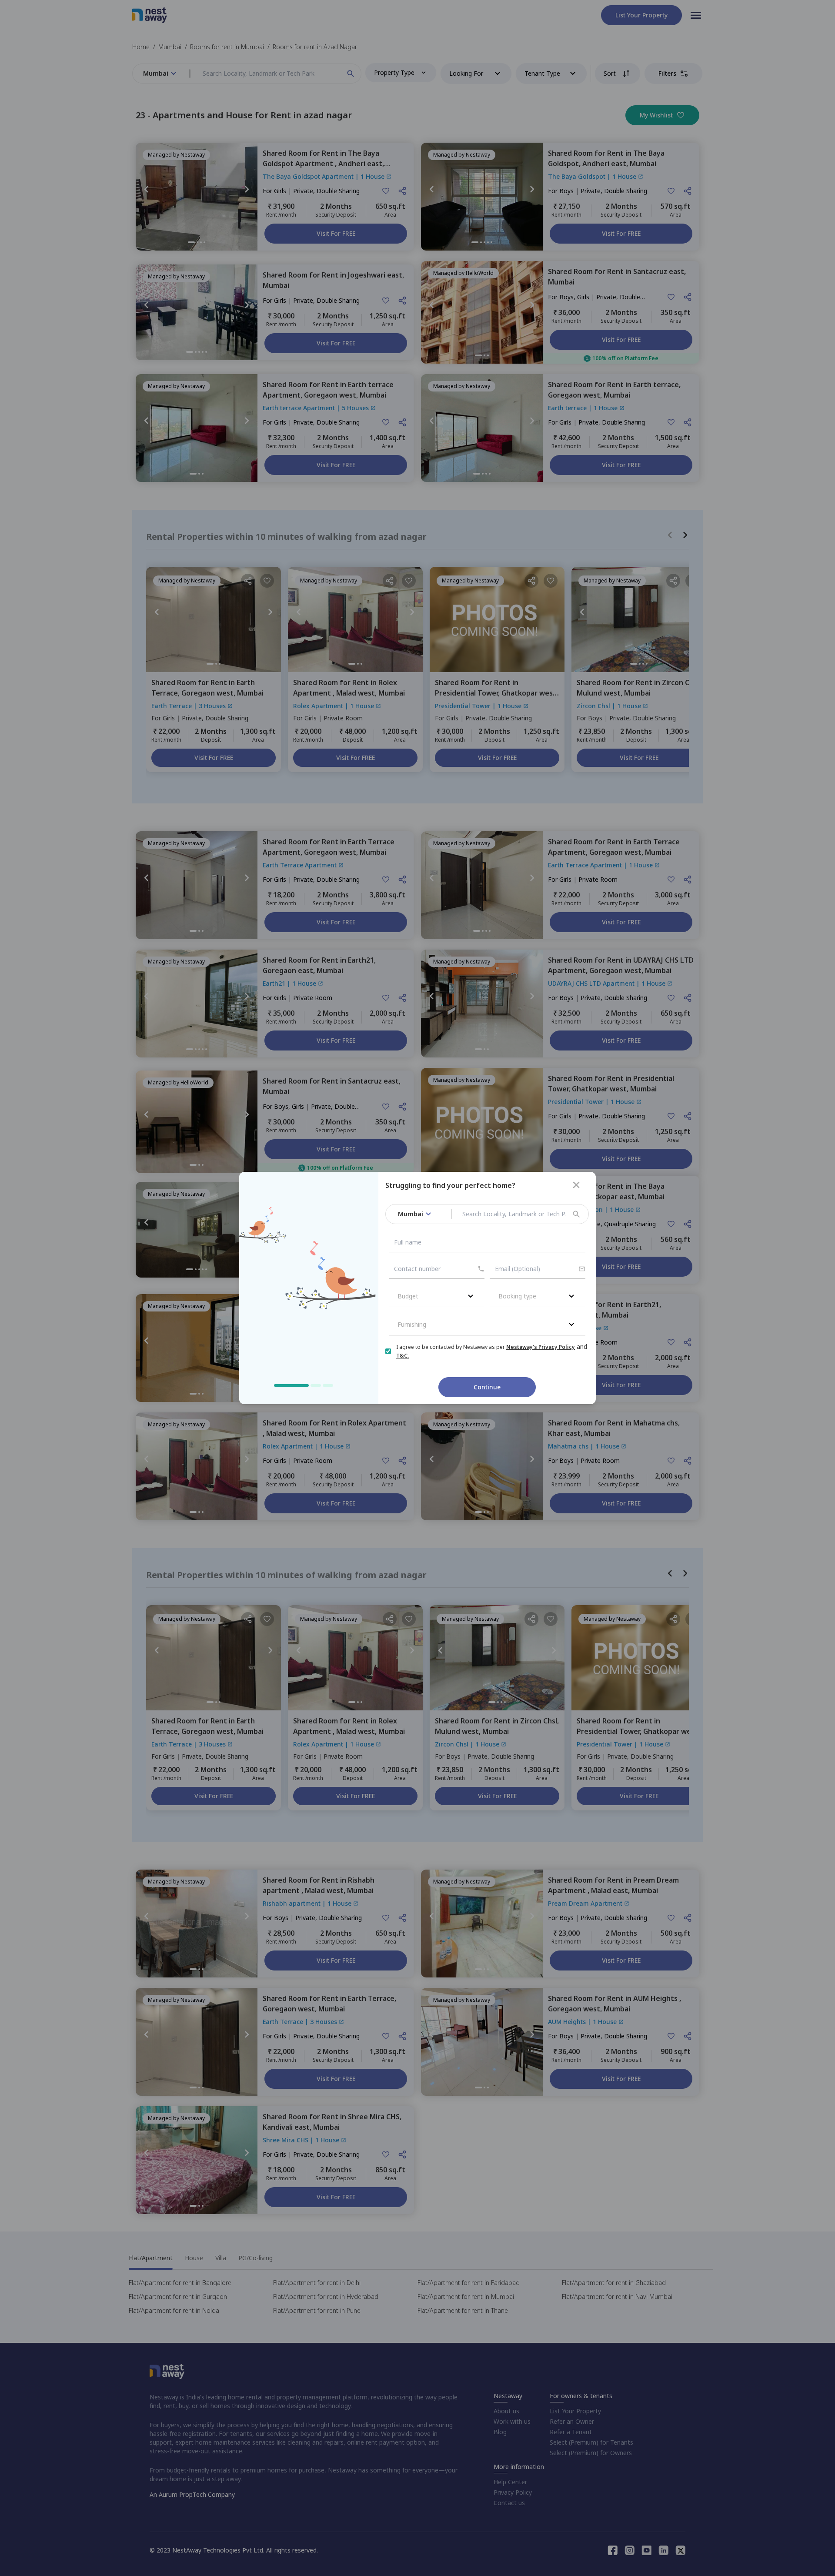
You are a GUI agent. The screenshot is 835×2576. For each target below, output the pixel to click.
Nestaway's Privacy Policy (541, 1347)
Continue (487, 1387)
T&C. (402, 1356)
